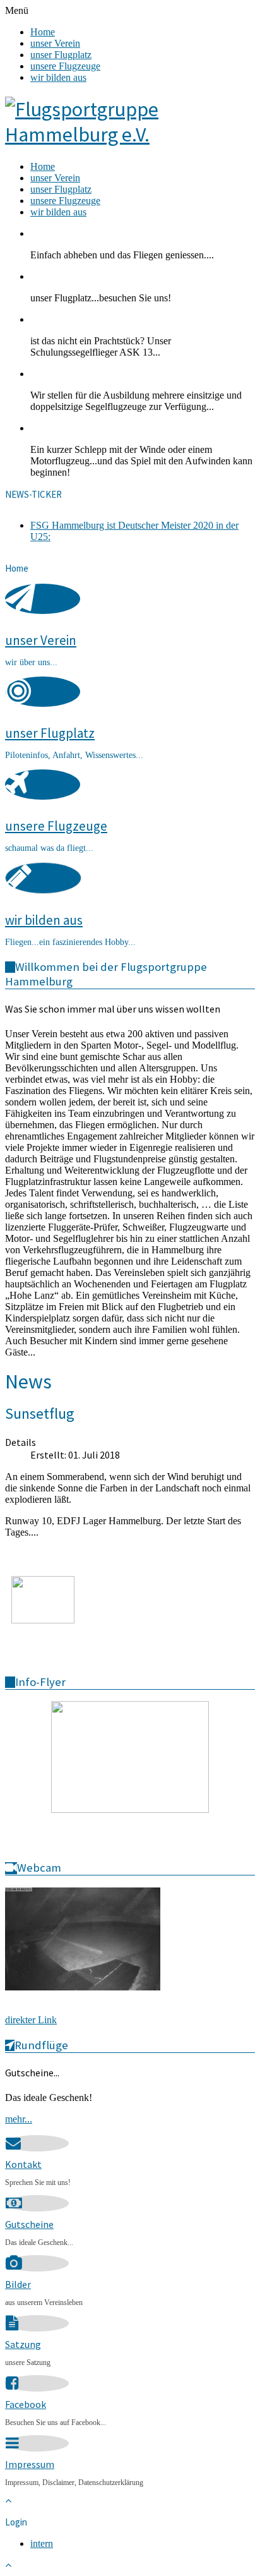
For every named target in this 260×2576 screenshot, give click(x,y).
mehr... (19, 2119)
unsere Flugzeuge (65, 66)
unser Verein (55, 43)
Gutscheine (29, 2224)
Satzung (23, 2344)
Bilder (18, 2284)
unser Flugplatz (61, 55)
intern (42, 2543)
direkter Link (31, 2020)
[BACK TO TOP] (8, 2501)
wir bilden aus (58, 77)
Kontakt (23, 2164)
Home (43, 32)
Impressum (30, 2464)
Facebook (26, 2404)
